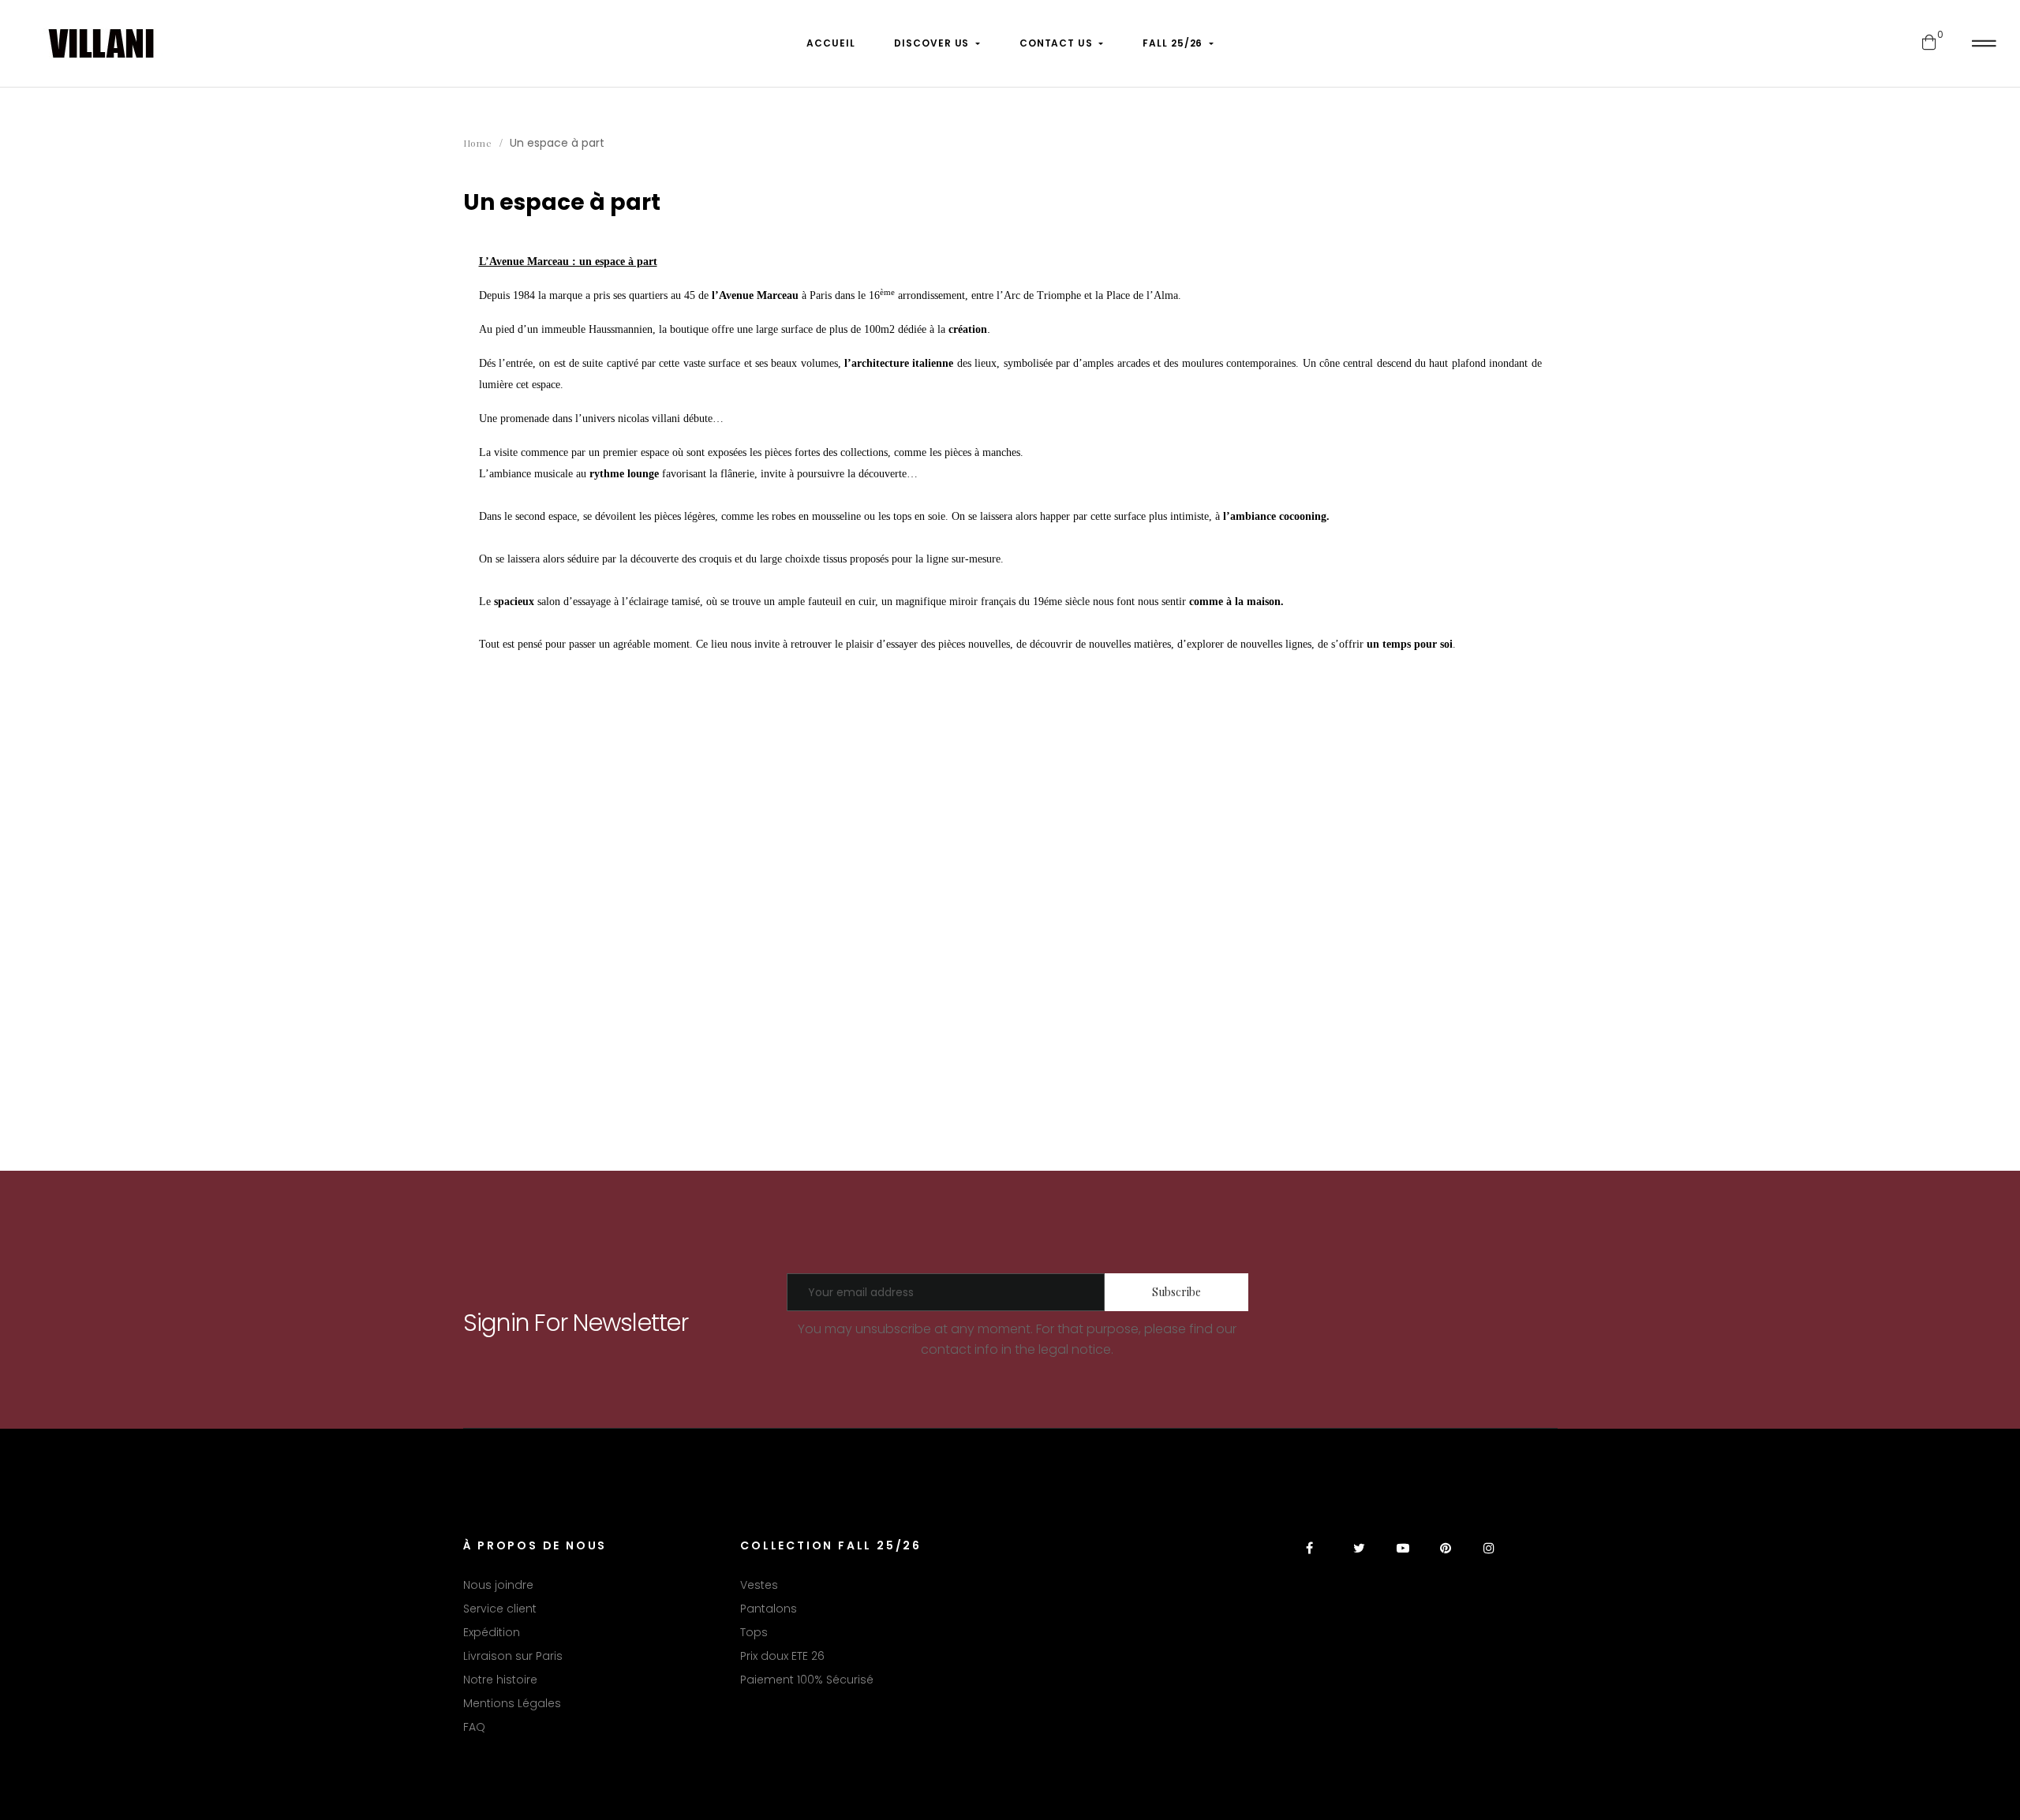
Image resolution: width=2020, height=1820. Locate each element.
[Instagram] (1489, 1558)
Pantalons (769, 1609)
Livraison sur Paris (513, 1656)
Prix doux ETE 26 (782, 1656)
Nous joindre (498, 1585)
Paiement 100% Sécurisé (807, 1680)
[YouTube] (1403, 1558)
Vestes (759, 1585)
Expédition (492, 1632)
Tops (754, 1632)
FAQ (474, 1727)
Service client (500, 1609)
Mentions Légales (512, 1703)
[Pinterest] (1446, 1558)
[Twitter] (1359, 1558)
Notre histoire (500, 1680)
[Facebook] (1316, 1558)
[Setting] (1984, 43)
